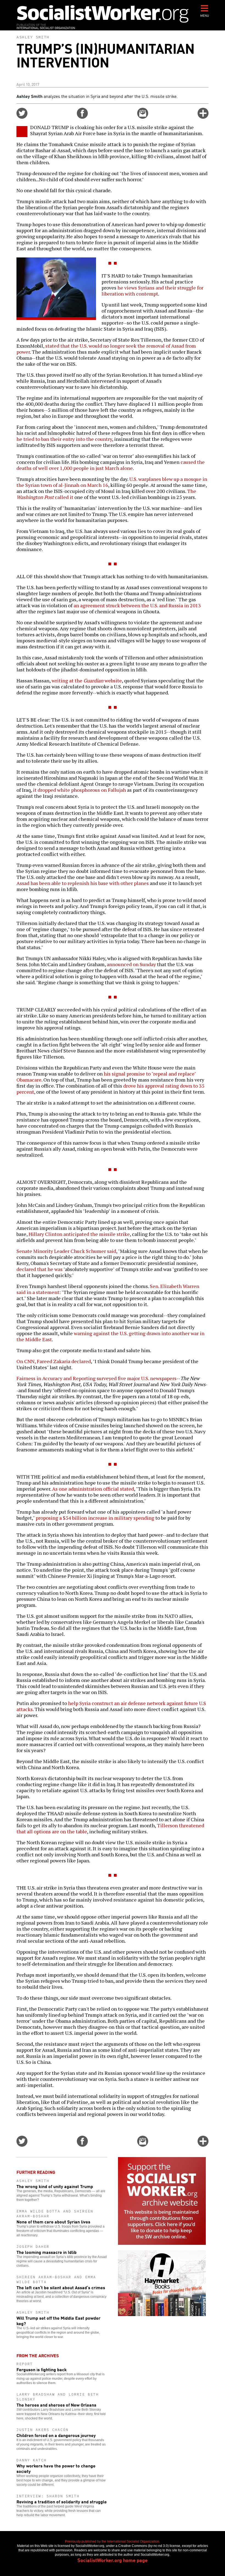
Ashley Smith (33, 37)
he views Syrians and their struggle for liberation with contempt (152, 291)
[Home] (103, 14)
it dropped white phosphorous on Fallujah (79, 790)
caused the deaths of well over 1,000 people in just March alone (111, 465)
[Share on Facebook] (82, 117)
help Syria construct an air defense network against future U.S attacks (111, 1706)
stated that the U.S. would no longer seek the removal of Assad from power (106, 349)
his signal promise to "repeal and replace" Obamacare (106, 1077)
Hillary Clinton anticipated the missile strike (79, 1234)
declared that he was (40, 1269)
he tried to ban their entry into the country (64, 439)
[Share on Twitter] (22, 117)
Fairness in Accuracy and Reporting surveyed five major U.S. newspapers (96, 1378)
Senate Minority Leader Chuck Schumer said (66, 1251)
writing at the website (87, 680)
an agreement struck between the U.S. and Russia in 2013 (137, 605)
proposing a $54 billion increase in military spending (95, 1518)
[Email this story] (143, 117)
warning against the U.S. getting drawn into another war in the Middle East (110, 1336)
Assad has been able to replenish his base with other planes (83, 883)
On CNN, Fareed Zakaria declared (54, 1361)
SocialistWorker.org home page (113, 2560)
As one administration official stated (93, 1489)
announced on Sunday (131, 964)
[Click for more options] (203, 117)
